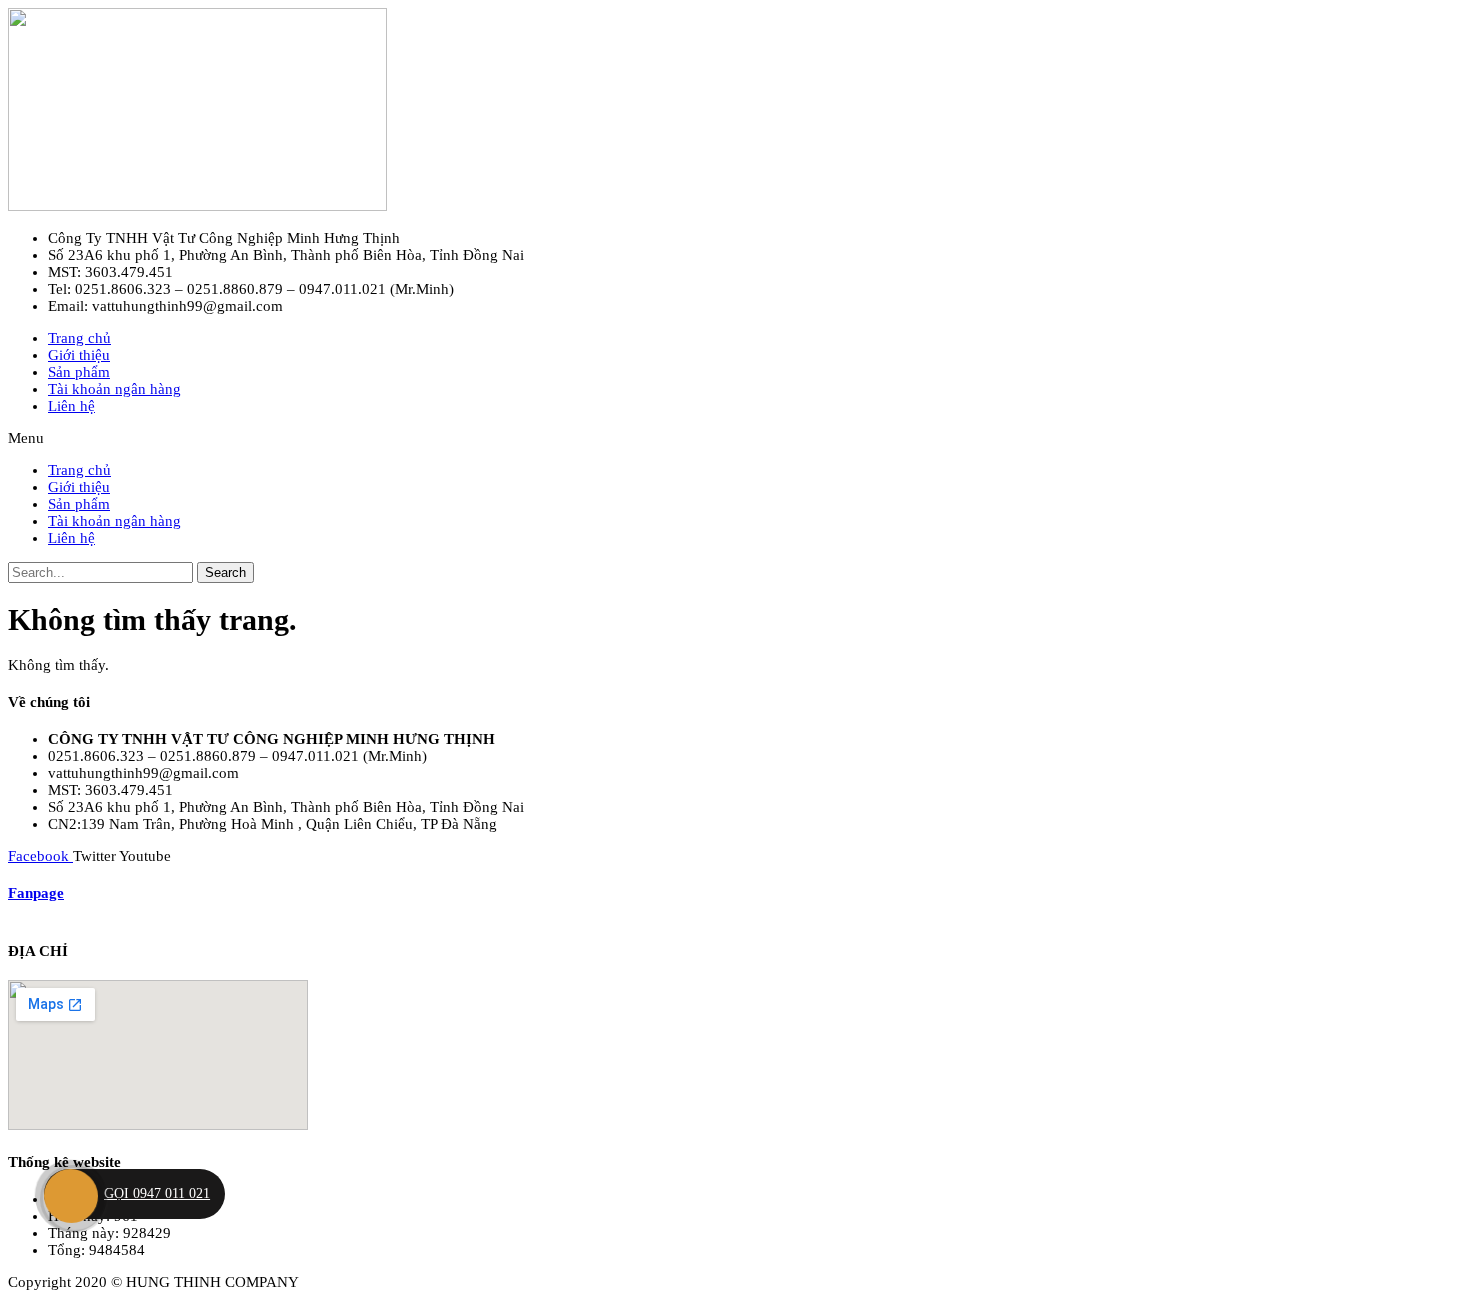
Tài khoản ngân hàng (114, 389)
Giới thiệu (79, 355)
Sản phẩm (79, 372)
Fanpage (36, 893)
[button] (735, 438)
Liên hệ (71, 406)
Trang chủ (79, 338)
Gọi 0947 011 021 (157, 1193)
